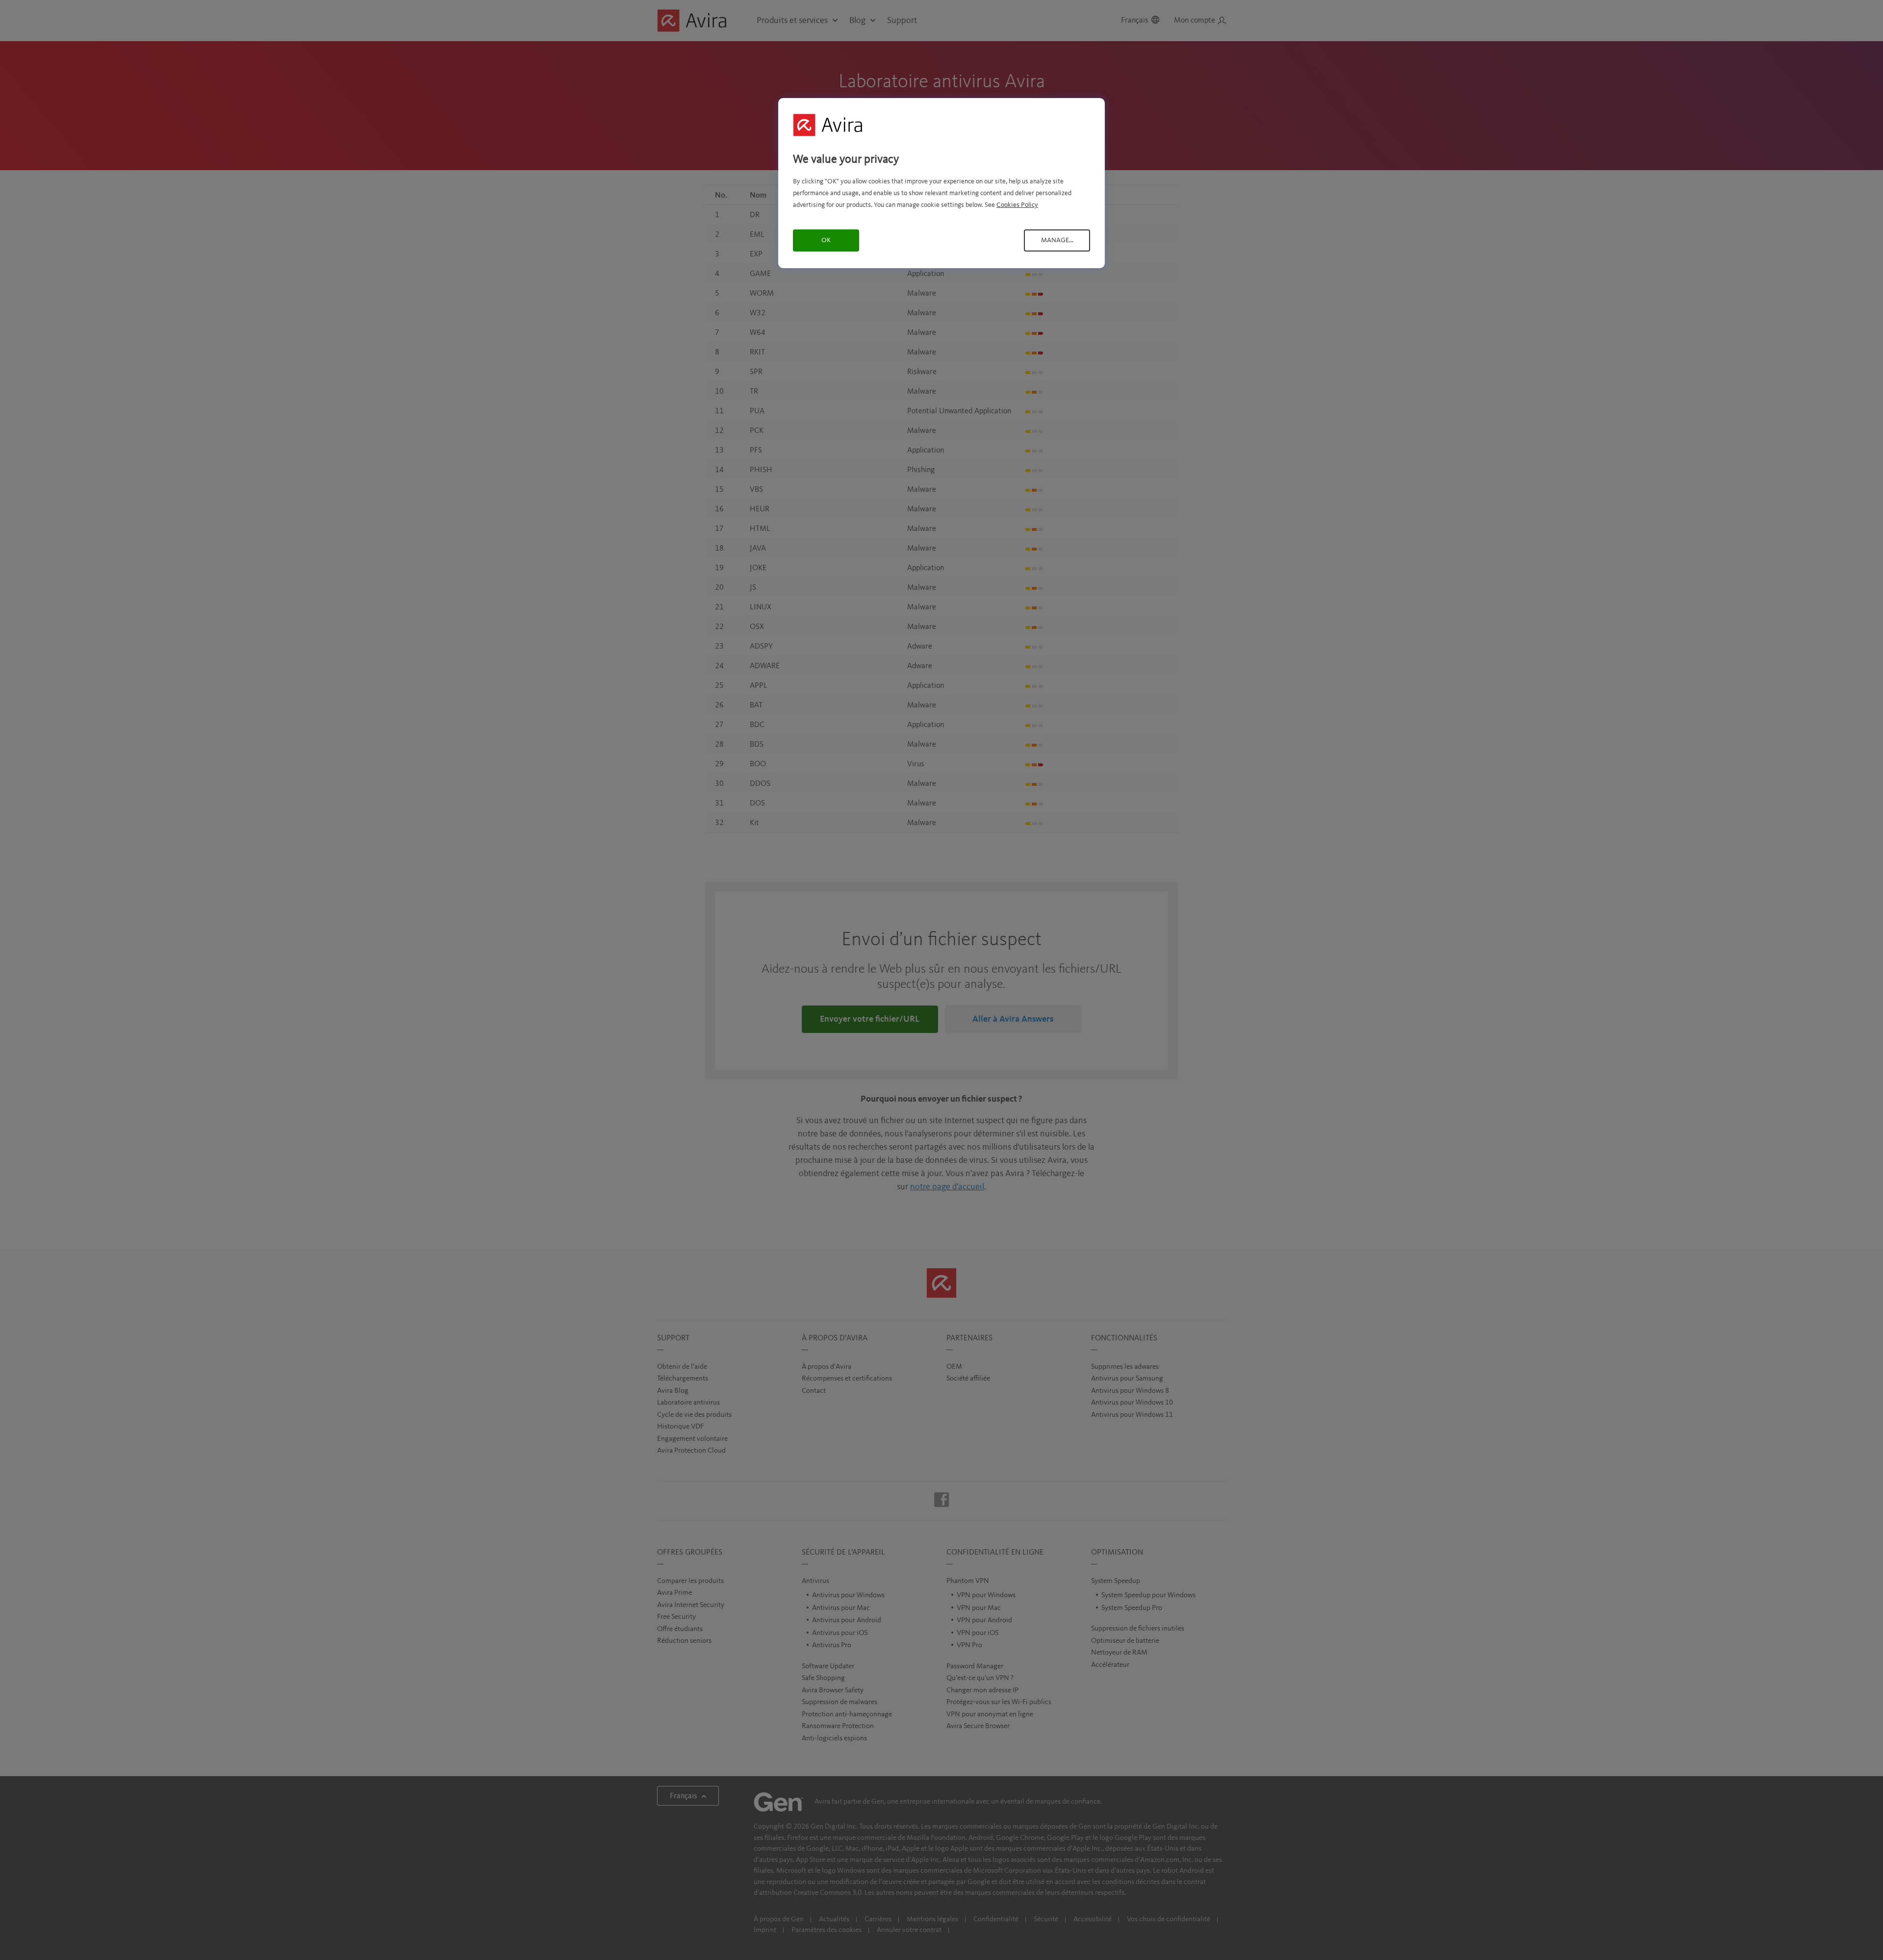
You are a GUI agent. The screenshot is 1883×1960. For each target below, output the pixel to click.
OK (826, 240)
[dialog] (941, 183)
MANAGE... (1057, 240)
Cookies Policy (1017, 205)
